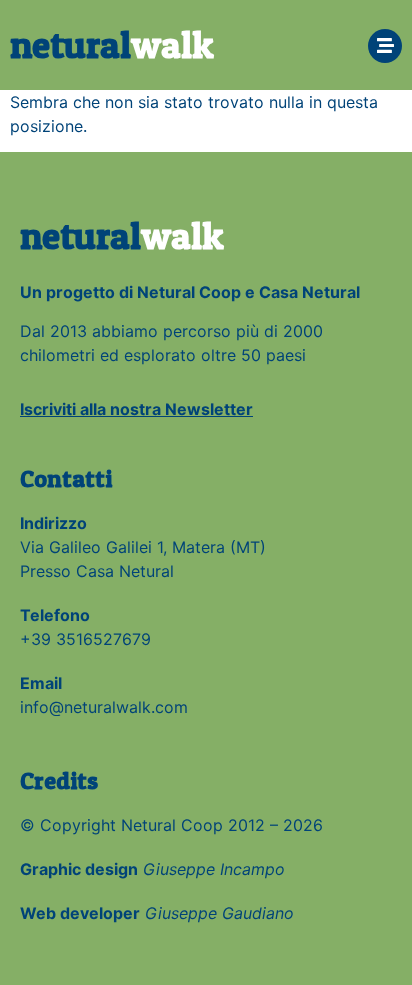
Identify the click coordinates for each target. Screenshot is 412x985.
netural (112, 44)
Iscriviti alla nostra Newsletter (136, 409)
